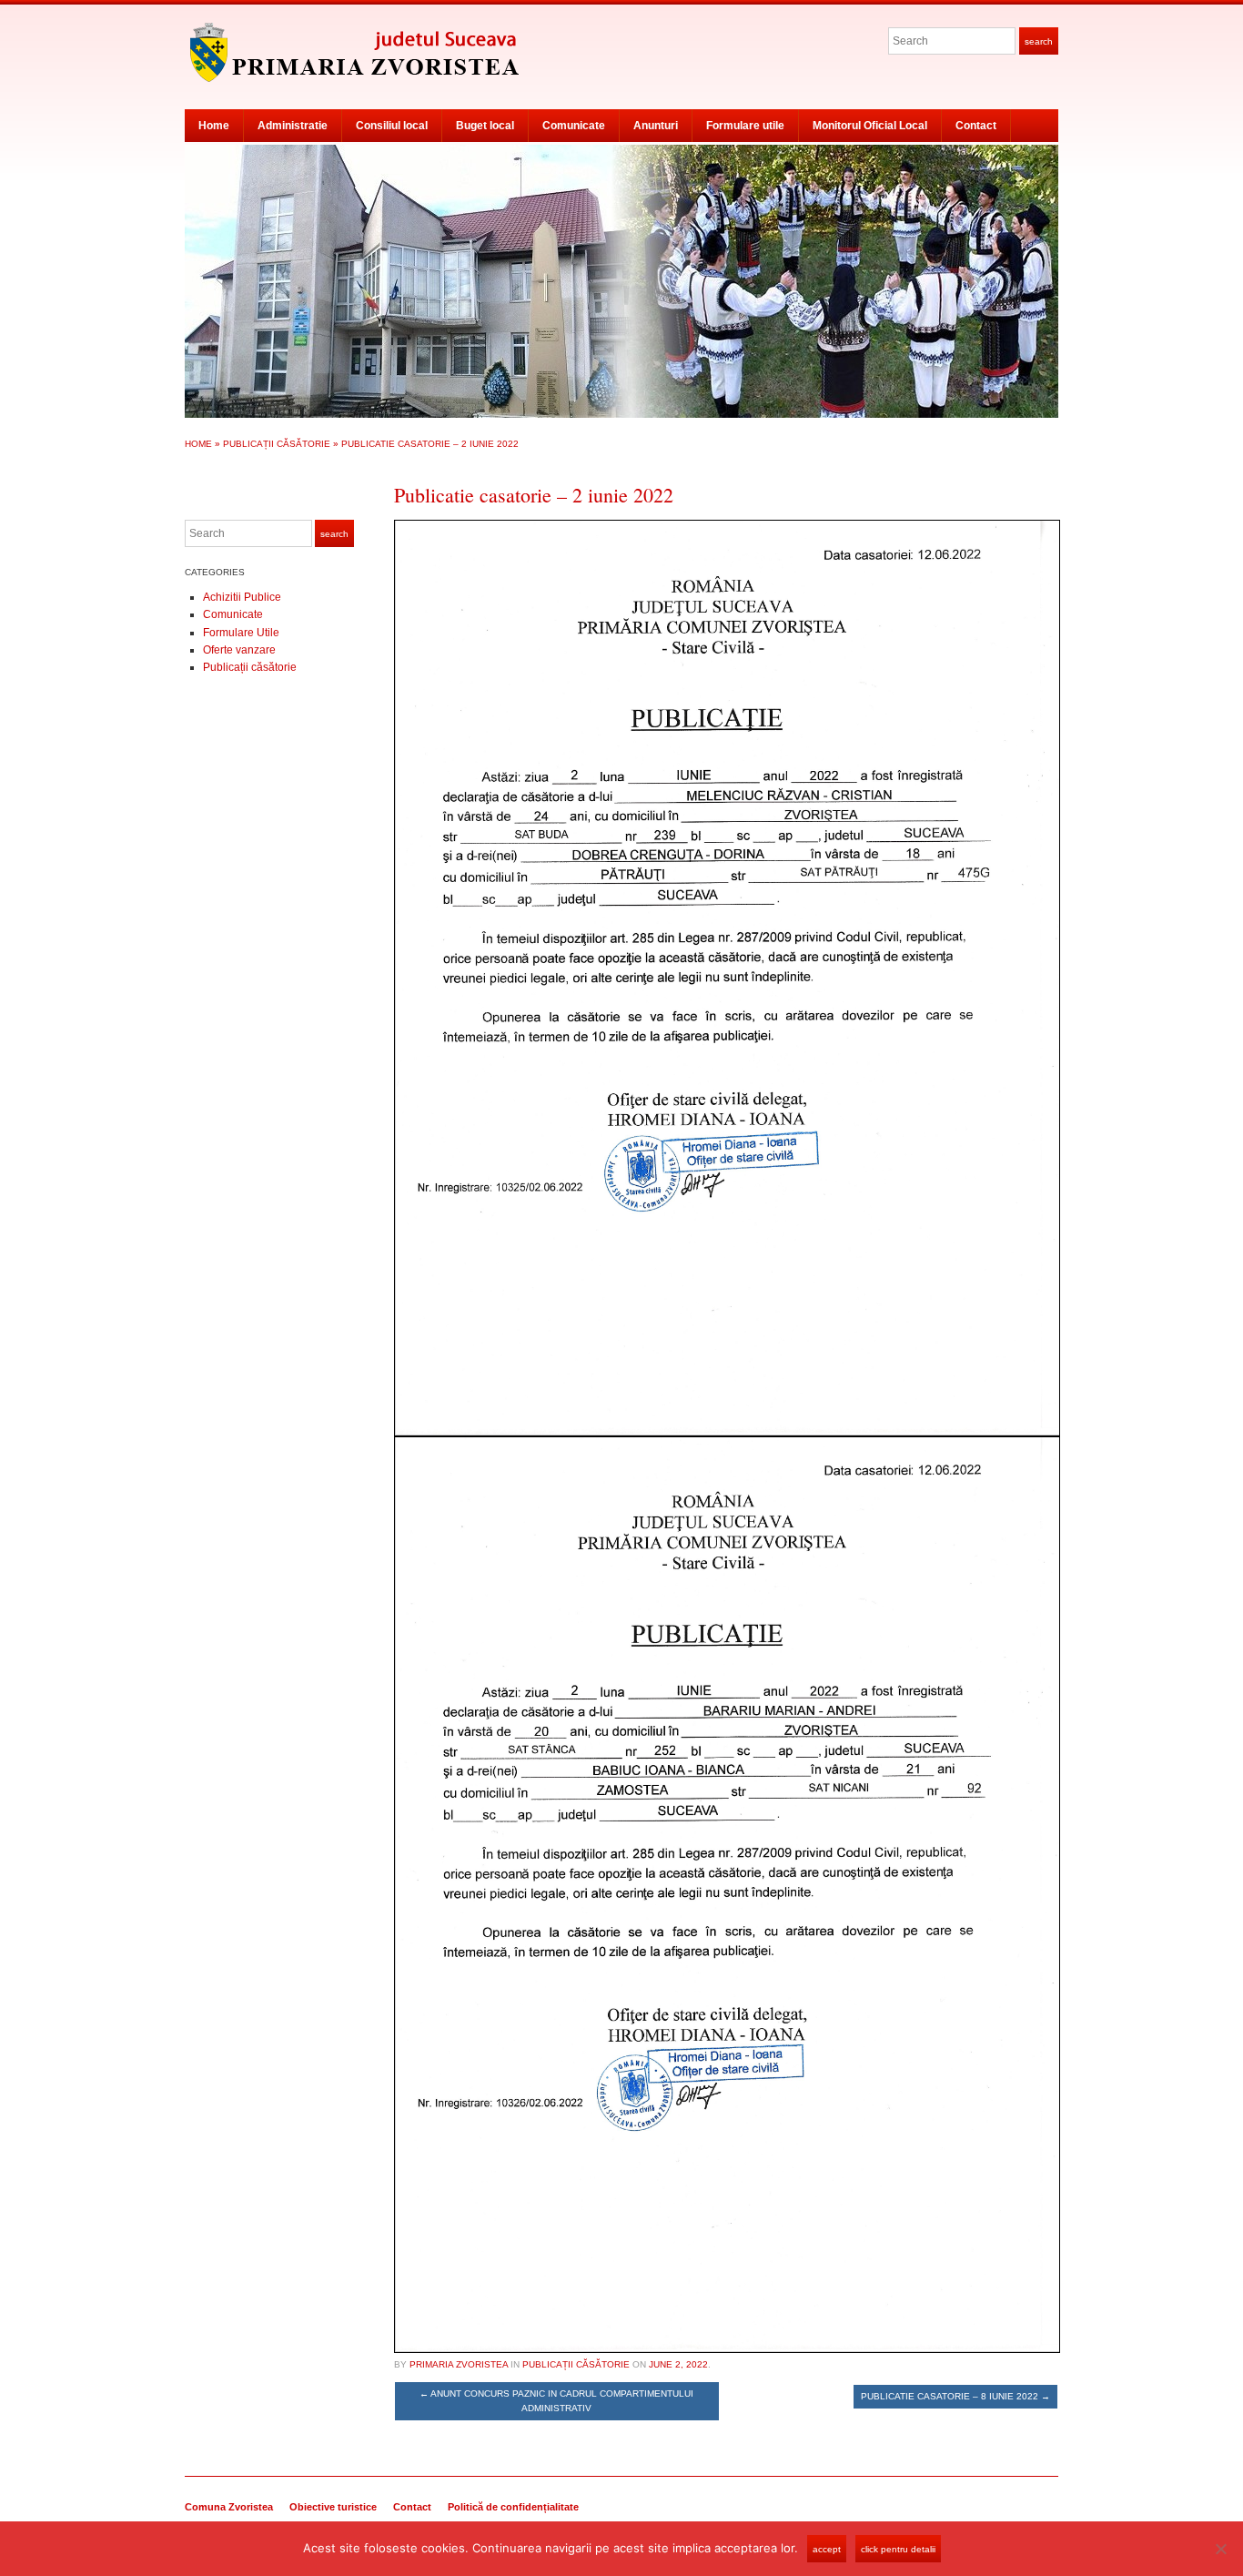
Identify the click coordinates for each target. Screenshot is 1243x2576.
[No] (1220, 2549)
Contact (976, 126)
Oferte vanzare (239, 650)
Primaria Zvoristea (459, 2364)
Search (1039, 41)
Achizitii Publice (242, 597)
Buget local (485, 126)
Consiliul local (392, 126)
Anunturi (656, 126)
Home (214, 126)
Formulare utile (745, 126)
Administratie (293, 126)
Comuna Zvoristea (229, 2507)
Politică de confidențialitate (513, 2507)
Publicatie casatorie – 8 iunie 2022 (955, 2396)
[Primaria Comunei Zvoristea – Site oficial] (621, 280)
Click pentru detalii (898, 2549)
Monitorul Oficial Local (870, 126)
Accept (827, 2549)
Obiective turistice (333, 2507)
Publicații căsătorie (277, 444)
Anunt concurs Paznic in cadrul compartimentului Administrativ (556, 2401)
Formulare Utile (241, 633)
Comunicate (574, 126)
